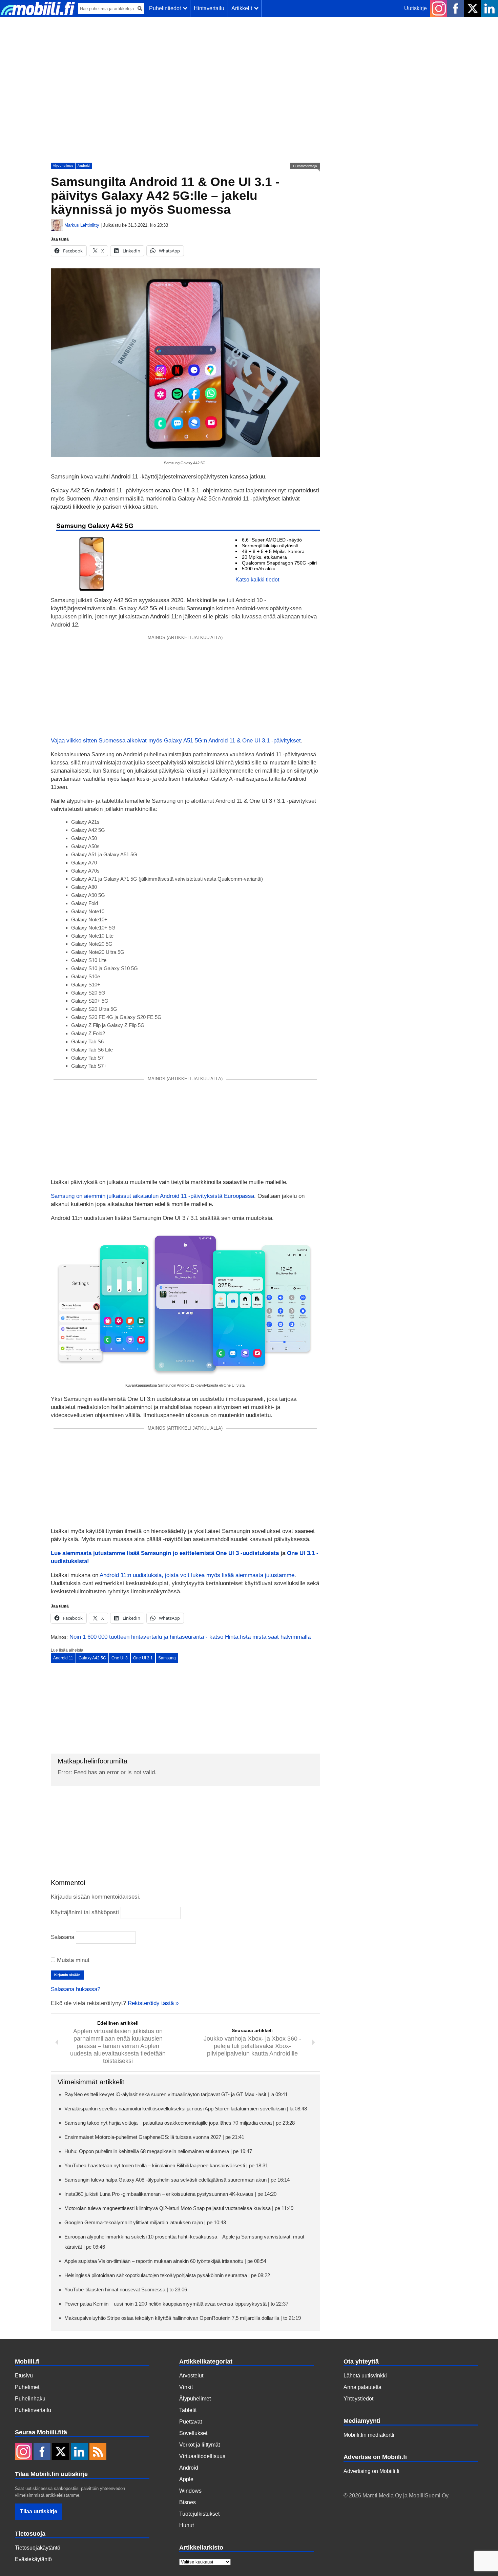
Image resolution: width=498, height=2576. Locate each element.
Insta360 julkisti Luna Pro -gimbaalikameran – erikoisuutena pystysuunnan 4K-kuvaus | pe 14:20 (170, 2194)
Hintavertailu (209, 8)
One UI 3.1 (143, 1658)
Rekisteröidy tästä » (153, 2003)
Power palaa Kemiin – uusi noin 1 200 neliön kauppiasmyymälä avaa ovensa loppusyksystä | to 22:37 (176, 2304)
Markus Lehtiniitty (82, 225)
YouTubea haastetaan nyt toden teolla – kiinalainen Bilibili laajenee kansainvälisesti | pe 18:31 (166, 2165)
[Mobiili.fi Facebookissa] (456, 8)
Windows (190, 2491)
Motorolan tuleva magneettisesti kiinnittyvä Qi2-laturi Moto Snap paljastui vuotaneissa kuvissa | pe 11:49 (179, 2208)
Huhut (186, 2525)
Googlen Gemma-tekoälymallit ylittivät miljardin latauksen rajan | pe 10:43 (145, 2222)
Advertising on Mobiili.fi (371, 2471)
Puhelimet (27, 2387)
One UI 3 (120, 1658)
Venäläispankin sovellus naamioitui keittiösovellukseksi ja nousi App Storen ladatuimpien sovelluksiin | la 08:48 (186, 2109)
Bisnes (188, 2502)
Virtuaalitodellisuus (202, 2456)
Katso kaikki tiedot (257, 580)
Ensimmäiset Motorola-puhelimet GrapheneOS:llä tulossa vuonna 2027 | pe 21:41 (154, 2137)
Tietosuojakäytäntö (38, 2548)
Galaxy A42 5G (92, 1658)
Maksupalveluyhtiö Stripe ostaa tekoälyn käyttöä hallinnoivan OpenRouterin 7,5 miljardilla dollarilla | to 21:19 (183, 2318)
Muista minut (72, 1960)
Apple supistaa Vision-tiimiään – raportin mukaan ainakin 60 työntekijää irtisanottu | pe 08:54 (165, 2261)
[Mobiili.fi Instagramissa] (439, 8)
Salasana (63, 1937)
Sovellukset (193, 2433)
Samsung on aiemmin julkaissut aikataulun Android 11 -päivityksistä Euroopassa (152, 1196)
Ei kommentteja (305, 166)
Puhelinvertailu (33, 2410)
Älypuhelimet (63, 166)
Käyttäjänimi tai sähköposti (85, 1912)
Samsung (167, 1658)
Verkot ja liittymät (200, 2445)
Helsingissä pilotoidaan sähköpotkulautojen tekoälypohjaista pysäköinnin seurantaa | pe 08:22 (167, 2275)
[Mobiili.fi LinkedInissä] (490, 8)
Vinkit (186, 2387)
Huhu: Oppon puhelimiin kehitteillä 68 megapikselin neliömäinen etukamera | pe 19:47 (158, 2151)
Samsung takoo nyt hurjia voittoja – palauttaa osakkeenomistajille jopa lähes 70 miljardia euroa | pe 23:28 (180, 2123)
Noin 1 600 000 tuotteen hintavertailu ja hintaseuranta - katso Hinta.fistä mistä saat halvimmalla (190, 1637)
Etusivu (24, 2376)
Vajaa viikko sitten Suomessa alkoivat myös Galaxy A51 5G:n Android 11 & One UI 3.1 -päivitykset (176, 741)
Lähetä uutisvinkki (365, 2376)
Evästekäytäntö (33, 2559)
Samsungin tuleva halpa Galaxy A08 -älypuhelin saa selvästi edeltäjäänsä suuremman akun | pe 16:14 (177, 2180)
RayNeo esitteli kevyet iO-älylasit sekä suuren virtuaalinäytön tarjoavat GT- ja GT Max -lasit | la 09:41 (176, 2094)
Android (84, 166)
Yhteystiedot (358, 2399)
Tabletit (188, 2410)
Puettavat (191, 2422)
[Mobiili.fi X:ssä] (473, 8)
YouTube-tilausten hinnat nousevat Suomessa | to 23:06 (126, 2289)
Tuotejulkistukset (199, 2514)
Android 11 (63, 1658)
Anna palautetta (362, 2387)
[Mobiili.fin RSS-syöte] (98, 2452)
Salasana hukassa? (76, 1989)
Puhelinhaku (30, 2399)
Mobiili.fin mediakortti (369, 2435)
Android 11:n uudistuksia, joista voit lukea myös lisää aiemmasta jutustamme (197, 1575)
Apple (186, 2479)
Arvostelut (191, 2376)
